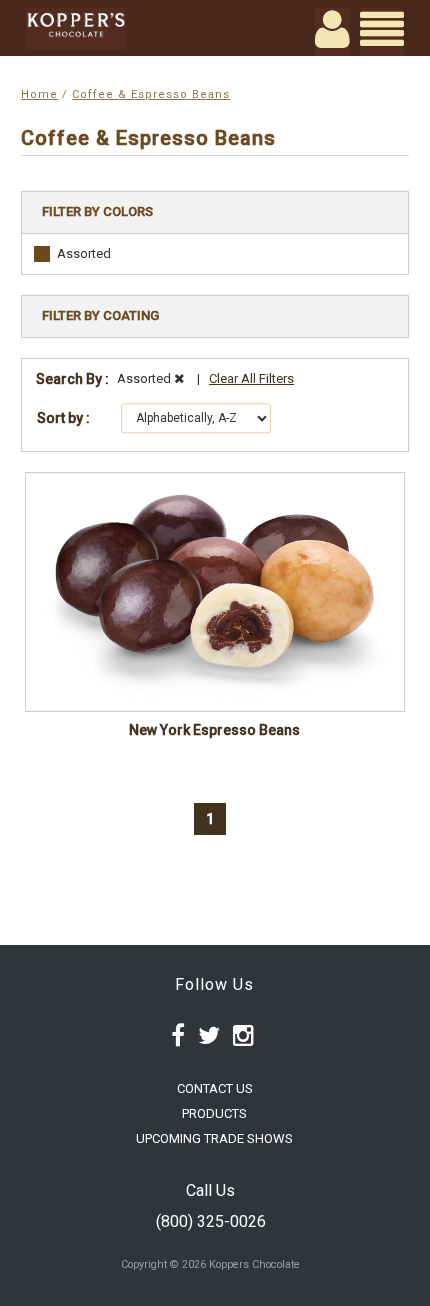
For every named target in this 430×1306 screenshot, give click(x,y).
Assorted (84, 253)
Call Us (210, 1190)
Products (214, 1113)
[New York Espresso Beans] (214, 592)
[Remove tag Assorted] (179, 378)
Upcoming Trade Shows (214, 1138)
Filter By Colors (97, 211)
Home (39, 94)
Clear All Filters (251, 378)
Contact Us (215, 1088)
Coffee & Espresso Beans (151, 94)
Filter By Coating (100, 315)
